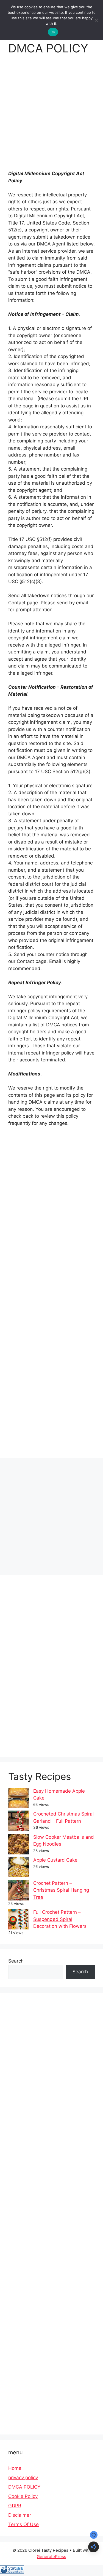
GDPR (15, 2506)
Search (16, 1961)
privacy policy (23, 2478)
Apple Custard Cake (55, 1860)
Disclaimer (20, 2515)
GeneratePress (51, 2557)
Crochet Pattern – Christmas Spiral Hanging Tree (61, 1890)
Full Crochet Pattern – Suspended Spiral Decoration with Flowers (60, 1919)
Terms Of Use (23, 2524)
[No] (96, 20)
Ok (53, 32)
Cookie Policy (23, 2496)
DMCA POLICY (24, 2487)
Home (15, 2468)
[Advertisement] (51, 116)
